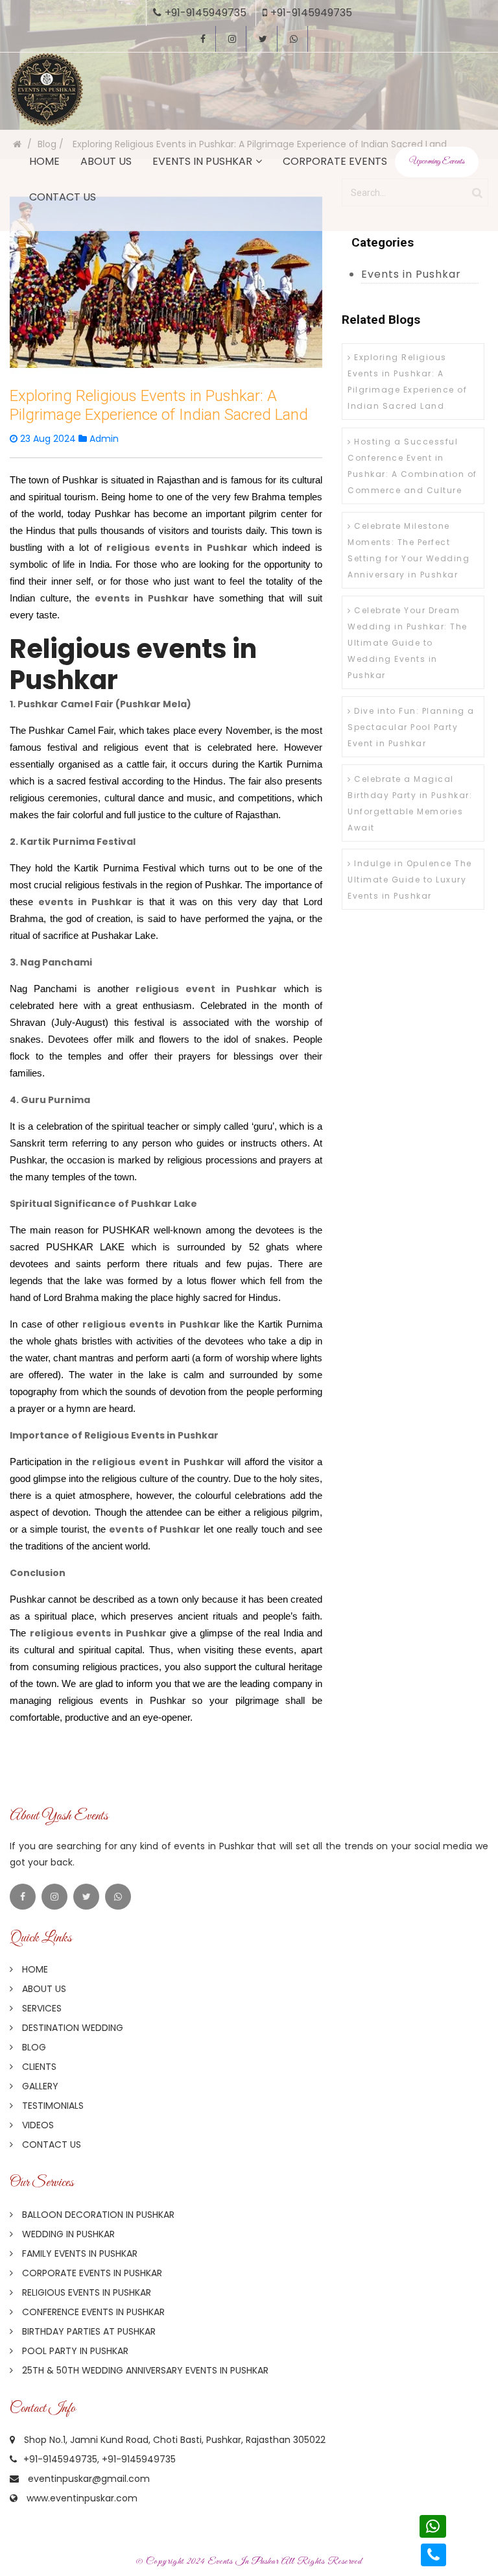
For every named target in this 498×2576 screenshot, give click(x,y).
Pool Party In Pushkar (74, 2351)
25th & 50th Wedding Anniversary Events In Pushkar (144, 2370)
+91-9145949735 (206, 13)
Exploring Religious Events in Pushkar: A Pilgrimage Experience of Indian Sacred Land (407, 382)
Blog (33, 2047)
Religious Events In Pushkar (85, 2292)
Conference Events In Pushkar (92, 2312)
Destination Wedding (71, 2028)
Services (41, 2008)
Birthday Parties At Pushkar (88, 2331)
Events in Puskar (243, 2561)
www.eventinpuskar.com (82, 2498)
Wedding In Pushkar (67, 2234)
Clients (38, 2067)
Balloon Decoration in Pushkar (97, 2215)
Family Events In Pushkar (78, 2254)
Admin (103, 439)
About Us (106, 161)
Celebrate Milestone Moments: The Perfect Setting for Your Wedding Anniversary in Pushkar (409, 550)
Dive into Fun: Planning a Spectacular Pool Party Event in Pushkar (411, 727)
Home (44, 161)
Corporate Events (335, 161)
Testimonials (52, 2106)
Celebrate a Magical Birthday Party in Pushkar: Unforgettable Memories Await (410, 803)
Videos (37, 2125)
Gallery (39, 2086)
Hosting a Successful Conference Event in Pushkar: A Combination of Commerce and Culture (412, 466)
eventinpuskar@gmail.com (89, 2479)
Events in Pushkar (202, 161)
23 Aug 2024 (48, 439)
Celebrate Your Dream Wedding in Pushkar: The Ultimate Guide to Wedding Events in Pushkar (408, 643)
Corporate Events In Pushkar (91, 2273)
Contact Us (63, 197)
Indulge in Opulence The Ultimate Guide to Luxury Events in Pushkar (410, 880)
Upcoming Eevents (437, 162)
